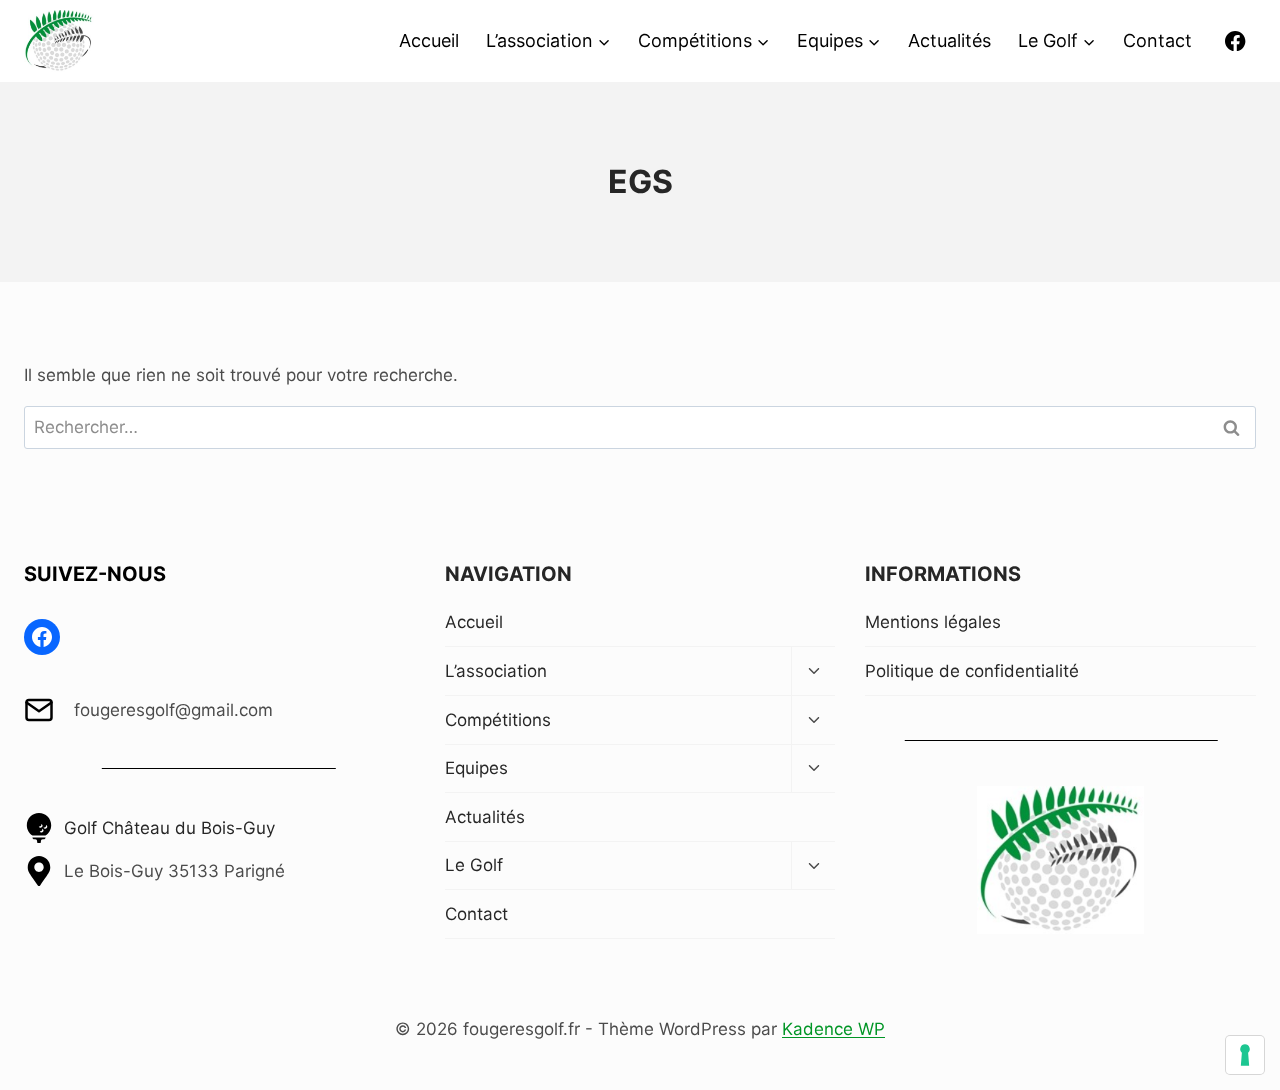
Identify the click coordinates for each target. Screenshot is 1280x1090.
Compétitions (498, 720)
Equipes (476, 768)
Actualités (949, 40)
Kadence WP (833, 1029)
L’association (496, 671)
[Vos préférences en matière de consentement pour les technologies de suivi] (1245, 1055)
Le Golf (474, 865)
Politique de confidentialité (972, 671)
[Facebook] (1235, 41)
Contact (1157, 40)
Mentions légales (933, 622)
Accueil (429, 40)
